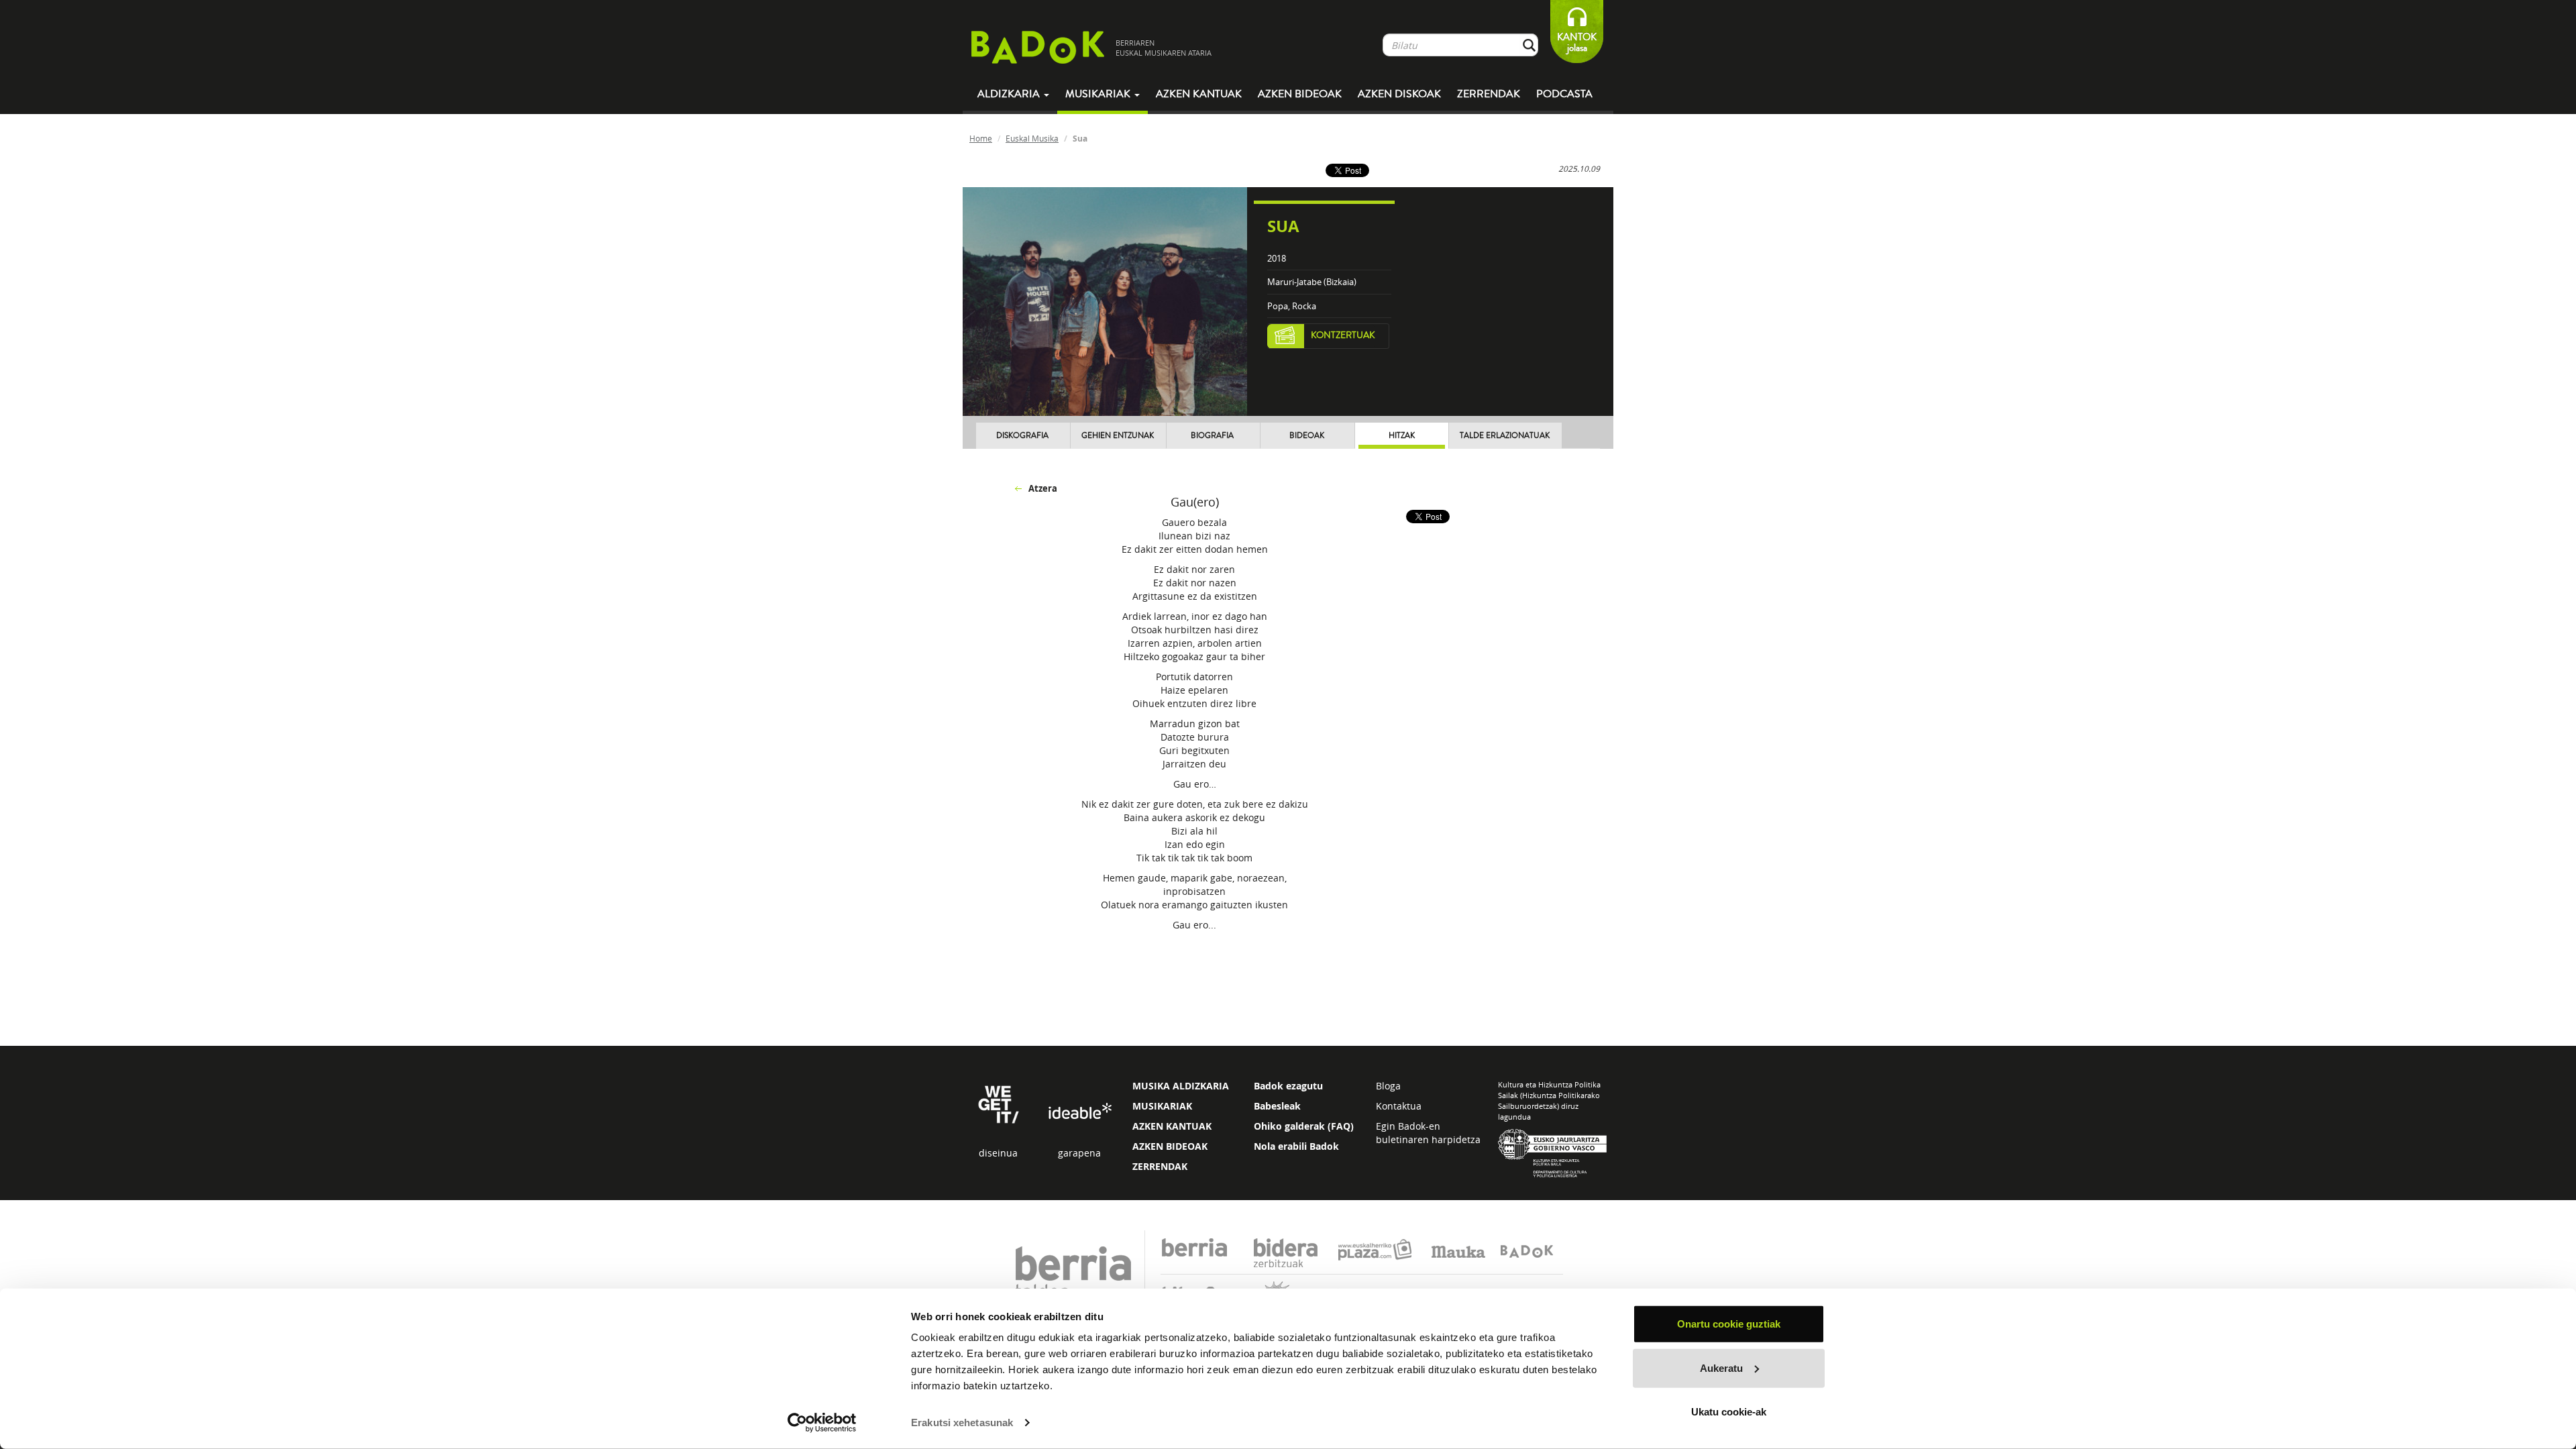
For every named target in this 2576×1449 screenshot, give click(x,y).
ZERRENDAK (1160, 1166)
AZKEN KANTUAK (1172, 1126)
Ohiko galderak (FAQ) (1304, 1126)
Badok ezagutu (1288, 1086)
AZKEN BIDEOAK (1170, 1146)
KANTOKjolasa (1577, 43)
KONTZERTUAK (1343, 335)
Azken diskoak (1399, 94)
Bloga (1388, 1086)
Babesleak (1277, 1106)
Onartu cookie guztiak (1729, 1324)
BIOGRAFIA (1212, 436)
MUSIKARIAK (1162, 1106)
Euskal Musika (1032, 138)
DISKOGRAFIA (1022, 436)
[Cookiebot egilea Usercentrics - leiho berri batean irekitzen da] (822, 1423)
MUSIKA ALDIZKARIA (1181, 1086)
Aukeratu (1721, 1367)
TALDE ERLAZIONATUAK (1505, 436)
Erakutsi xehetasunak (962, 1423)
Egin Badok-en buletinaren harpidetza (1428, 1133)
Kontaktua (1399, 1106)
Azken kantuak (1199, 94)
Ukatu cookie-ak (1729, 1412)
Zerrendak (1489, 94)
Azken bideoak (1300, 94)
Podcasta (1564, 94)
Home (981, 138)
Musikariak (1099, 94)
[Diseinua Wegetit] (999, 1103)
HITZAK (1402, 436)
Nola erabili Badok (1296, 1146)
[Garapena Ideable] (1079, 1112)
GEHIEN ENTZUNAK (1118, 436)
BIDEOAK (1307, 436)
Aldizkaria (1010, 94)
